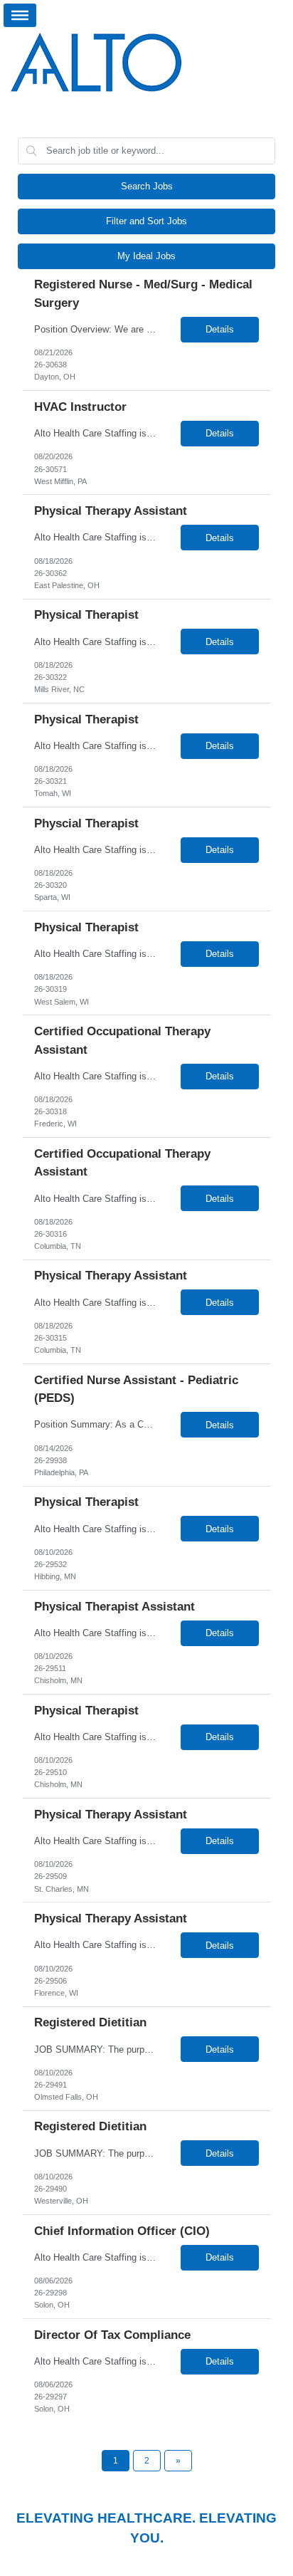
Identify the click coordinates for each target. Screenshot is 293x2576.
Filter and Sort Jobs (146, 221)
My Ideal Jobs (146, 256)
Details (220, 329)
